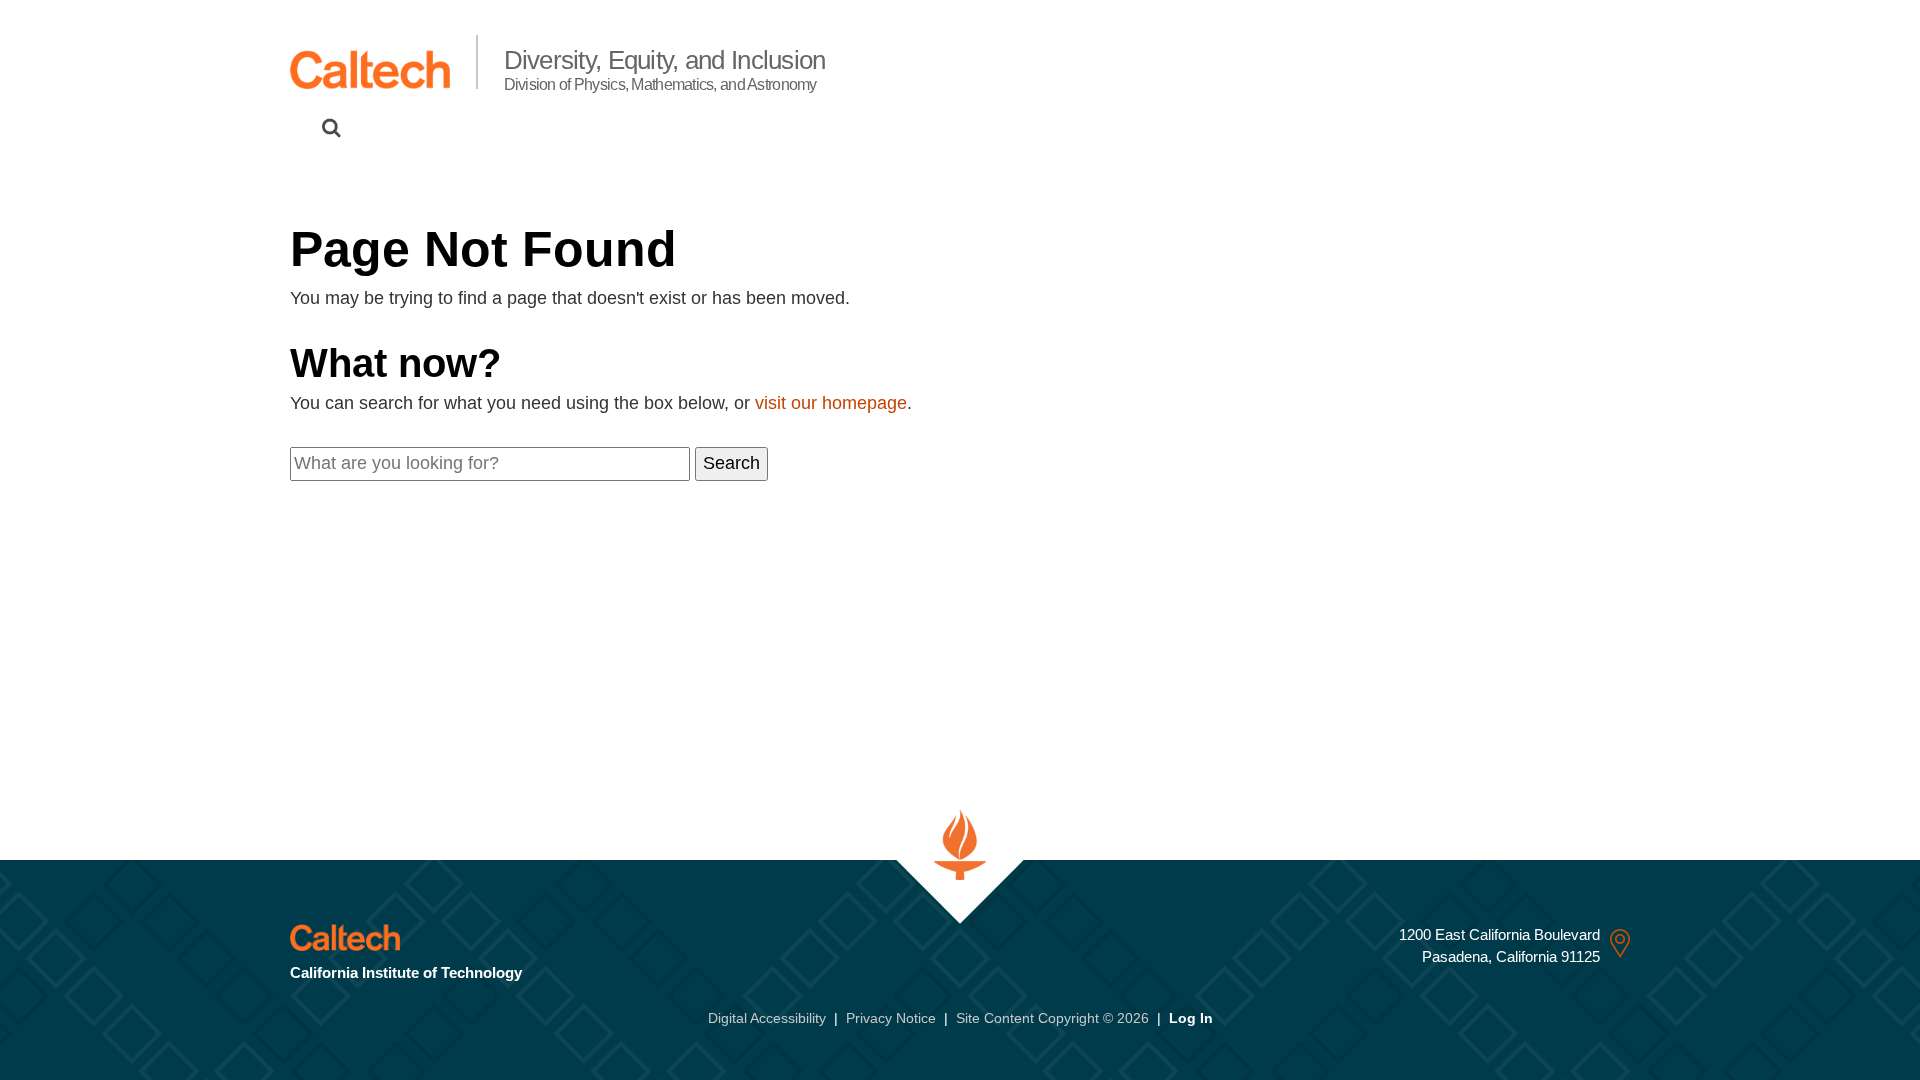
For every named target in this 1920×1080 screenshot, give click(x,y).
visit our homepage (831, 403)
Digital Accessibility (767, 1018)
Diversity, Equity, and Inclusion (665, 69)
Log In (1191, 1018)
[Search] (331, 128)
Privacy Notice (891, 1018)
